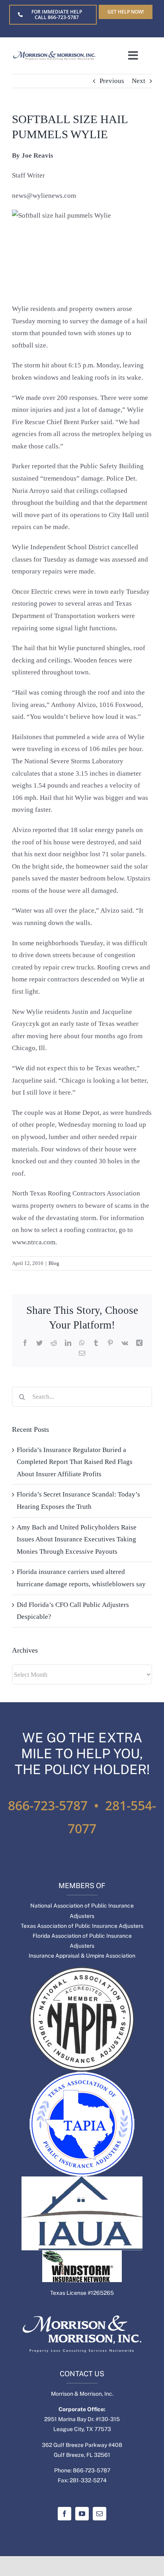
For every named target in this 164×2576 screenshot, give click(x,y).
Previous (112, 81)
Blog (54, 1263)
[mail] (100, 2514)
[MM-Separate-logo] (54, 55)
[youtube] (82, 2514)
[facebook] (64, 2514)
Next (139, 81)
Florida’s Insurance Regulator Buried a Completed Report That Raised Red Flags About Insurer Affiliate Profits (75, 1462)
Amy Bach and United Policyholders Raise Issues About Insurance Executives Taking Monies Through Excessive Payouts (77, 1539)
